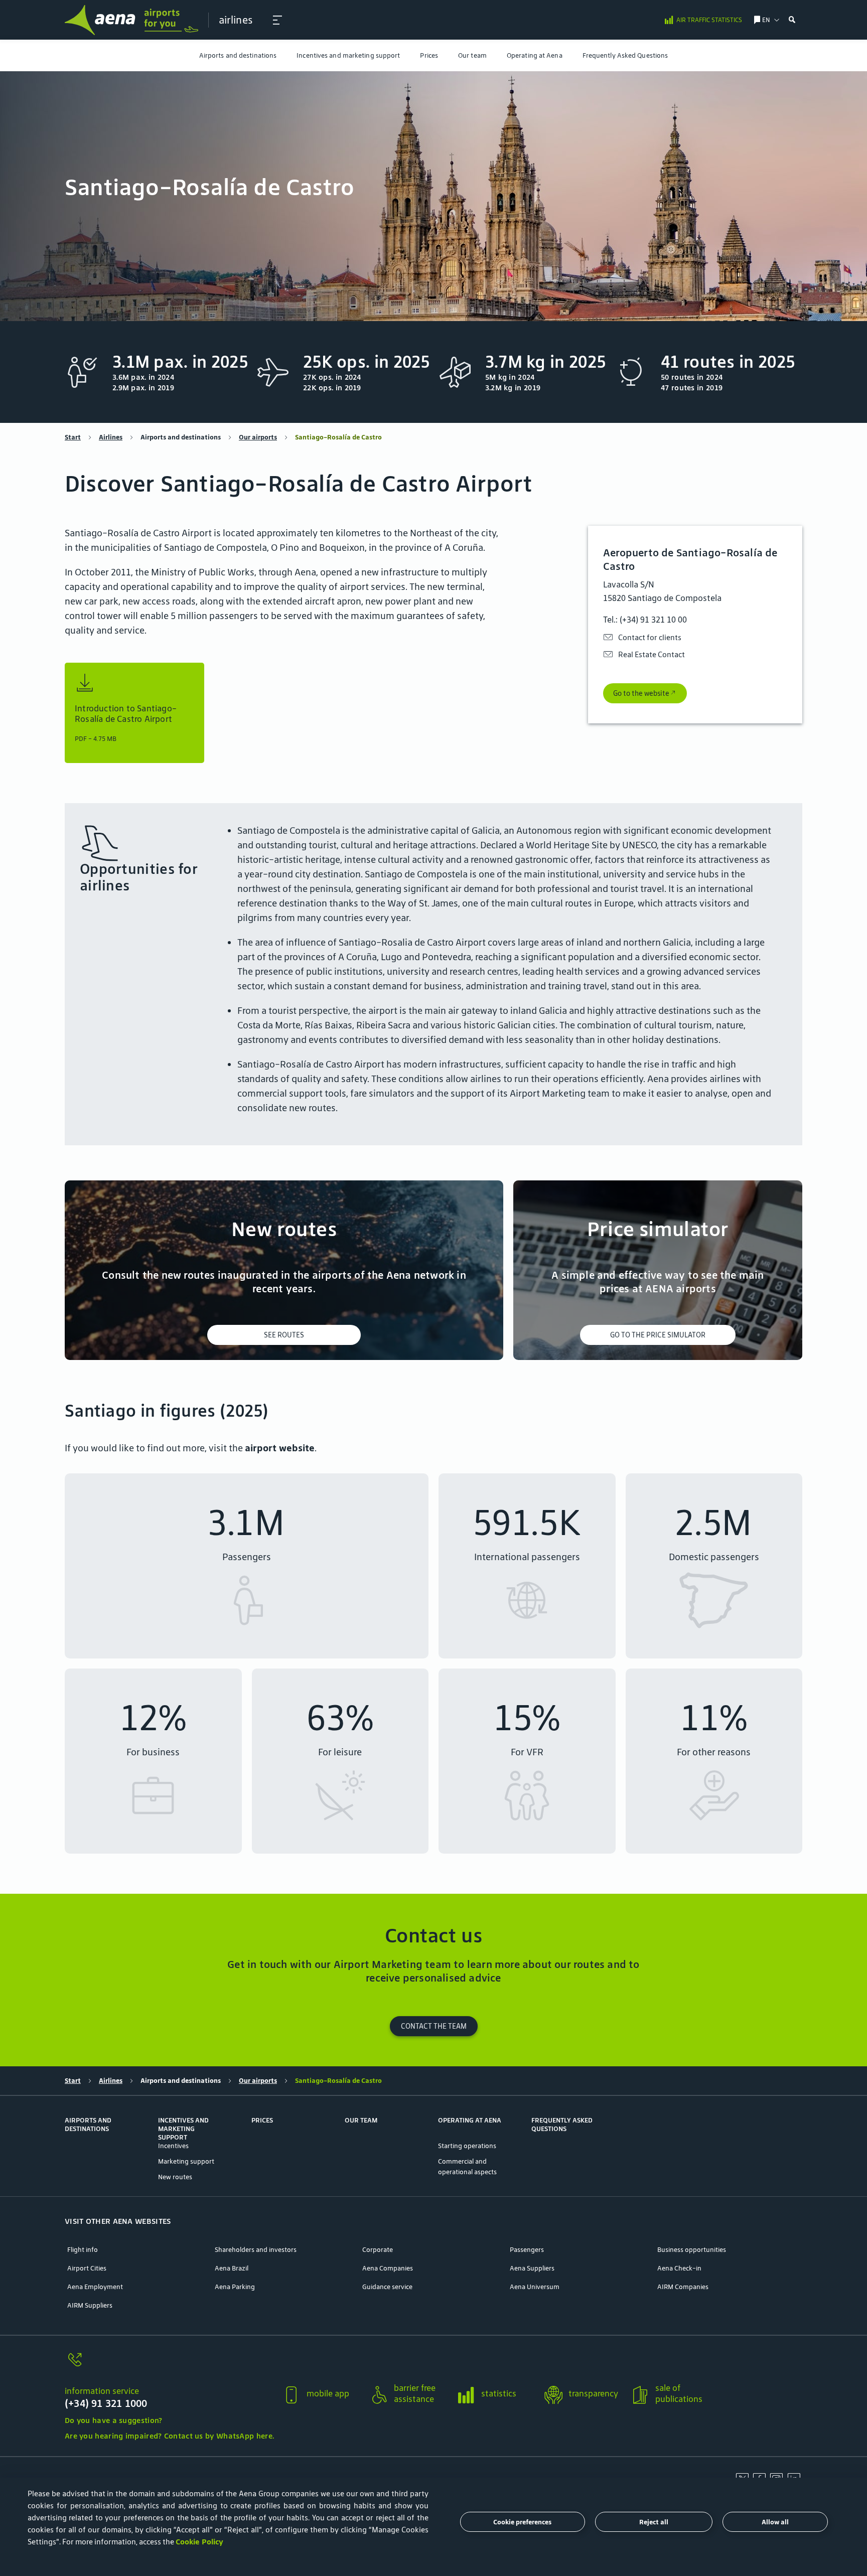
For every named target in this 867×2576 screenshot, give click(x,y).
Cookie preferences (522, 2522)
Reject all (654, 2522)
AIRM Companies (683, 2287)
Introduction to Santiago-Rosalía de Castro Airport (126, 714)
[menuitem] (238, 55)
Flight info (83, 2250)
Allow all (775, 2522)
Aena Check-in (679, 2268)
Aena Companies (388, 2268)
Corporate (378, 2250)
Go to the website (641, 693)
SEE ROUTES (284, 1335)
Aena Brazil (232, 2268)
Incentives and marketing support (348, 55)
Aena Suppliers (532, 2268)
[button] (277, 20)
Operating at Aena (535, 55)
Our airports (258, 437)
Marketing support (186, 2161)
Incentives (173, 2146)
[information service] (169, 2366)
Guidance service (387, 2287)
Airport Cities (87, 2268)
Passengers (527, 2250)
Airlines (111, 437)
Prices (429, 55)
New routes (175, 2177)
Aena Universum (535, 2287)
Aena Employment (95, 2287)
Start (73, 437)
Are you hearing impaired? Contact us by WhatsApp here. (169, 2436)
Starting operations (467, 2146)
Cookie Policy (199, 2542)
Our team (472, 55)
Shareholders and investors (256, 2250)
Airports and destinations (238, 55)
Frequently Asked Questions (625, 55)
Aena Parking (235, 2287)
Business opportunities (692, 2250)
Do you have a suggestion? (114, 2420)
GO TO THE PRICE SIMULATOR (658, 1335)
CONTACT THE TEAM (434, 2026)
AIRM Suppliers (90, 2305)
